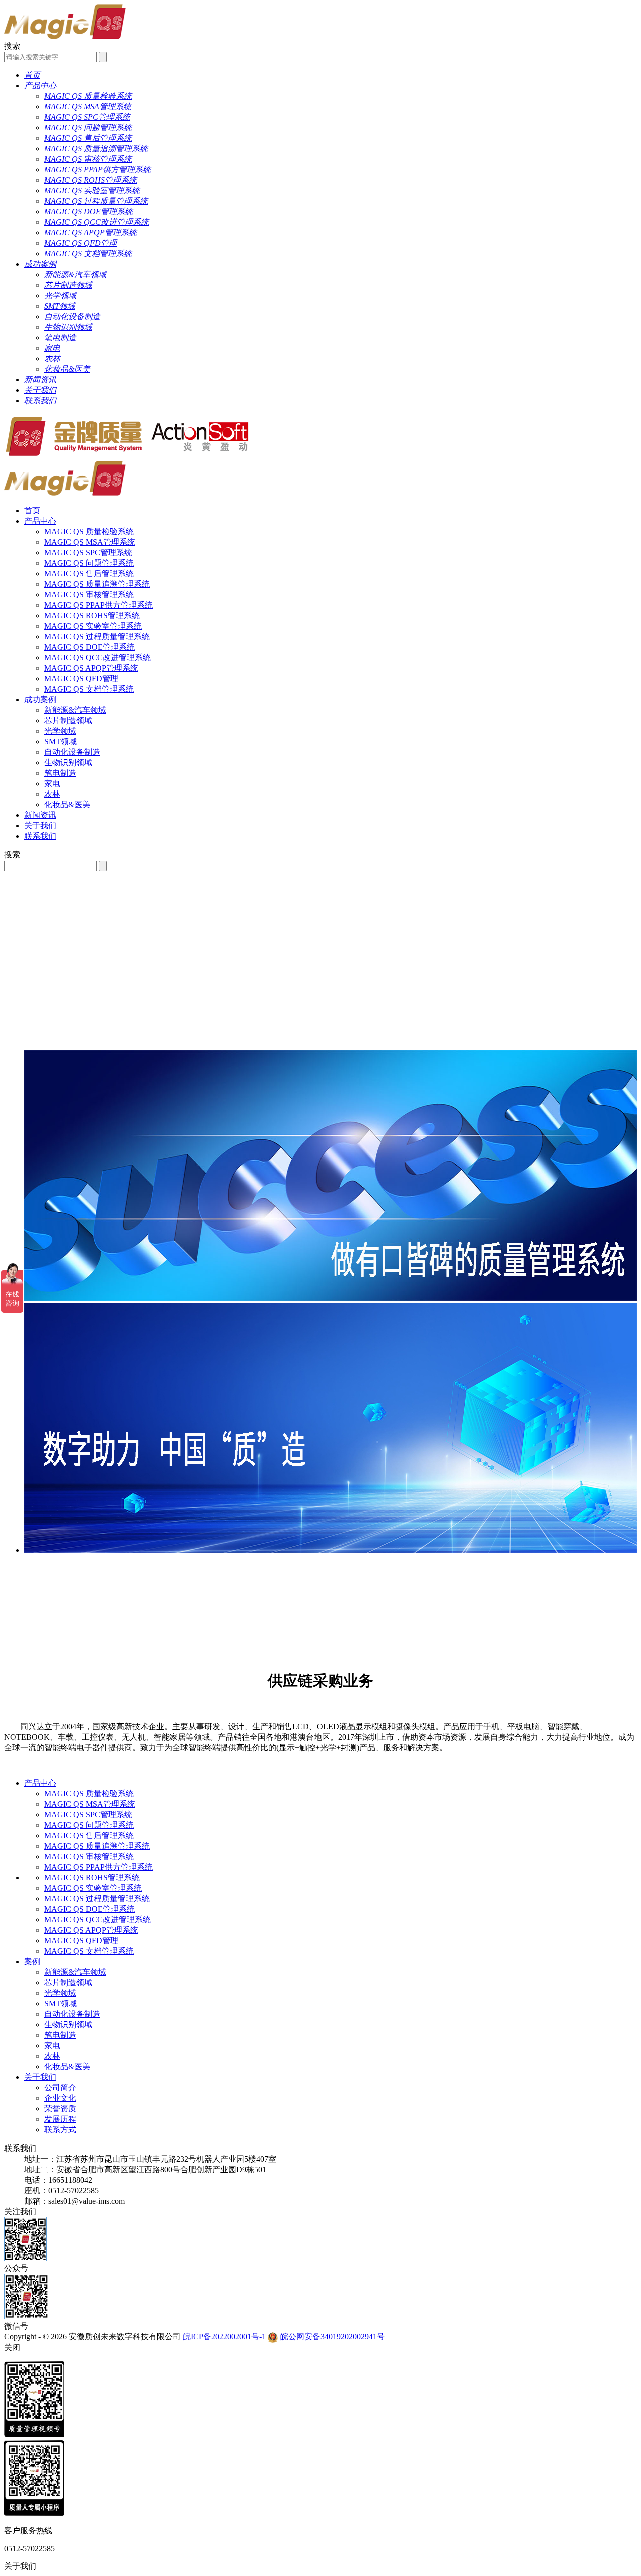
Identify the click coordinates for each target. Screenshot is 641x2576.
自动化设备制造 (72, 752)
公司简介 (60, 2088)
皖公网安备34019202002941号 (333, 2336)
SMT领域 (60, 742)
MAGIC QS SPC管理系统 (88, 552)
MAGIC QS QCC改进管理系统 (97, 658)
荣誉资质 (60, 2109)
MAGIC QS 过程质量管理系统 (97, 636)
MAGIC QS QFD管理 (81, 679)
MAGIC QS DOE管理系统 (89, 647)
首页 (32, 510)
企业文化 (60, 2098)
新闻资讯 (40, 815)
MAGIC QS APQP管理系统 (91, 668)
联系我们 (40, 836)
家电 (52, 784)
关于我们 (40, 826)
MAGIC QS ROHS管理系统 (92, 615)
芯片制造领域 (68, 721)
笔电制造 (60, 773)
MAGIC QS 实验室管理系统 (93, 626)
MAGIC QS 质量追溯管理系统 (97, 584)
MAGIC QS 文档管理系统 (89, 689)
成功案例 (40, 700)
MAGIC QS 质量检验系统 (89, 531)
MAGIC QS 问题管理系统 (89, 563)
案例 (32, 1962)
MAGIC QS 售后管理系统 (89, 573)
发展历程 (60, 2119)
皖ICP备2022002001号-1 (224, 2336)
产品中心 (40, 521)
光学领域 (60, 731)
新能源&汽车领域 (75, 710)
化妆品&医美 (67, 805)
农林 (52, 794)
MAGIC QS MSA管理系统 (90, 542)
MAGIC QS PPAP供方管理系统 (98, 605)
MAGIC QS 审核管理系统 (89, 594)
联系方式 (60, 2130)
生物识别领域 (68, 763)
